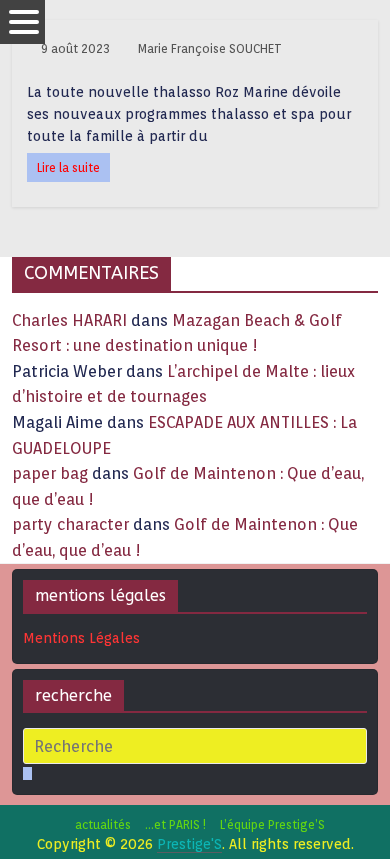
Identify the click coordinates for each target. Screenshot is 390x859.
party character (70, 524)
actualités (103, 824)
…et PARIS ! (175, 824)
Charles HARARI (69, 320)
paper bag (50, 473)
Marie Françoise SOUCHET (210, 48)
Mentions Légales (81, 638)
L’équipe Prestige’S (272, 824)
